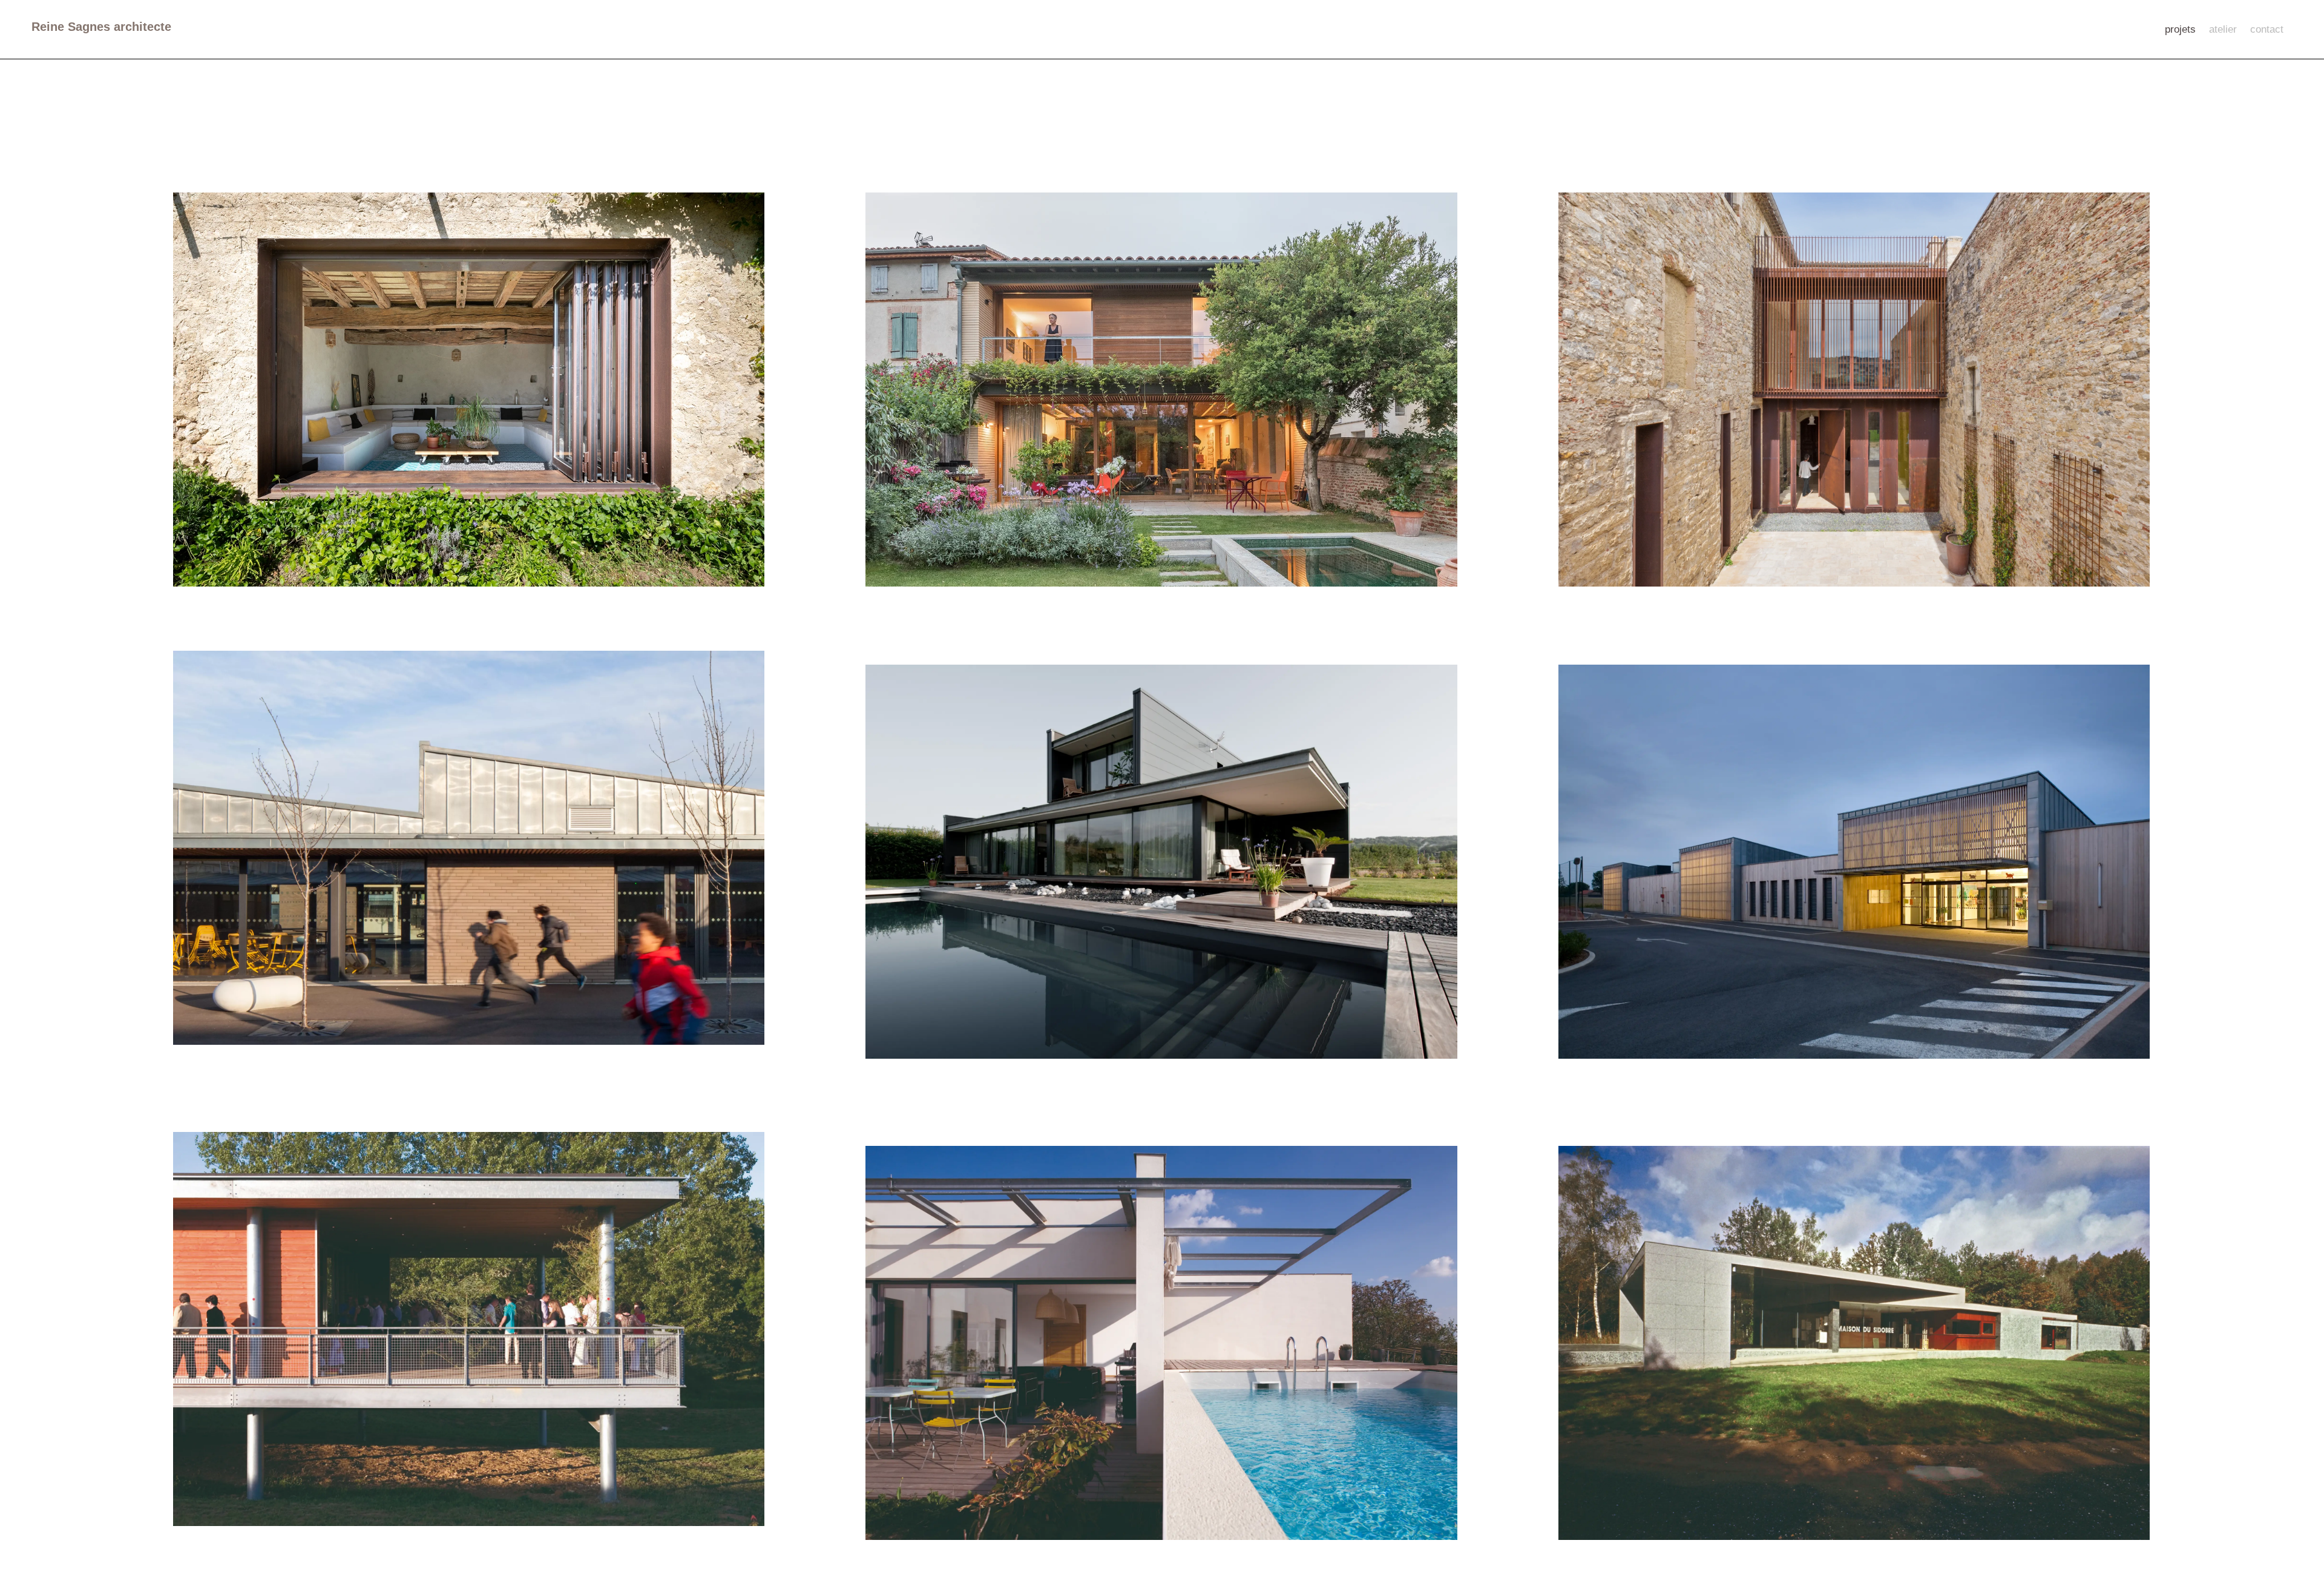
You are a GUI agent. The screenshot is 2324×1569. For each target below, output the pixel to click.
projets (2180, 30)
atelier (2223, 30)
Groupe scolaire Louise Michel (258, 953)
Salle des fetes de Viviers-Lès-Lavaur (275, 1434)
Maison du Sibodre (1616, 1448)
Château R (1597, 495)
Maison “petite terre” (926, 1448)
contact (2267, 30)
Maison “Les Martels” (928, 967)
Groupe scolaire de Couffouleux (1647, 967)
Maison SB (904, 495)
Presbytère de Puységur (244, 495)
